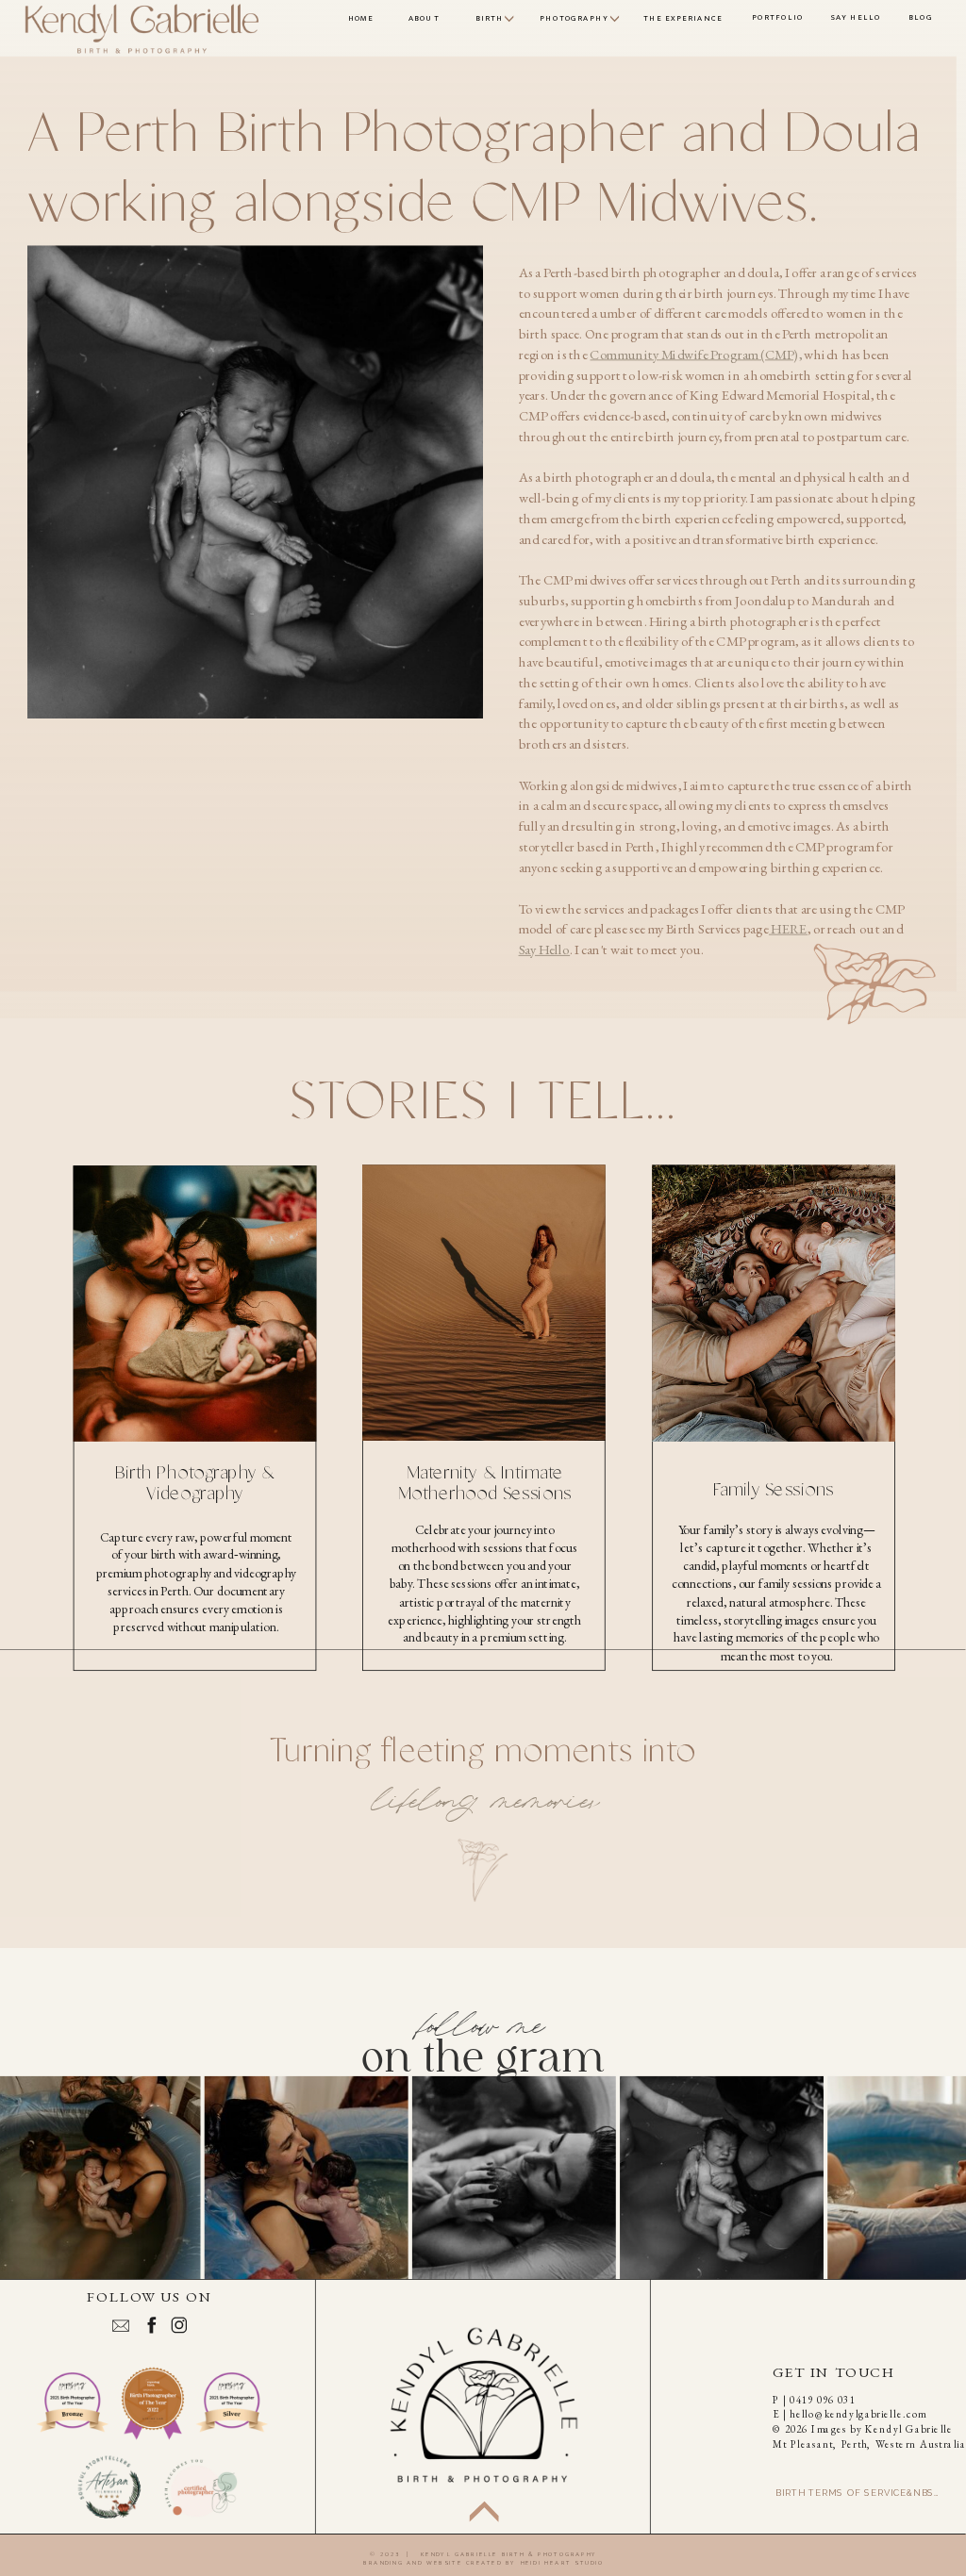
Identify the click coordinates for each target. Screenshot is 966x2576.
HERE (788, 928)
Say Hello (545, 949)
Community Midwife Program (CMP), (695, 354)
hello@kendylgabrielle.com (858, 2414)
